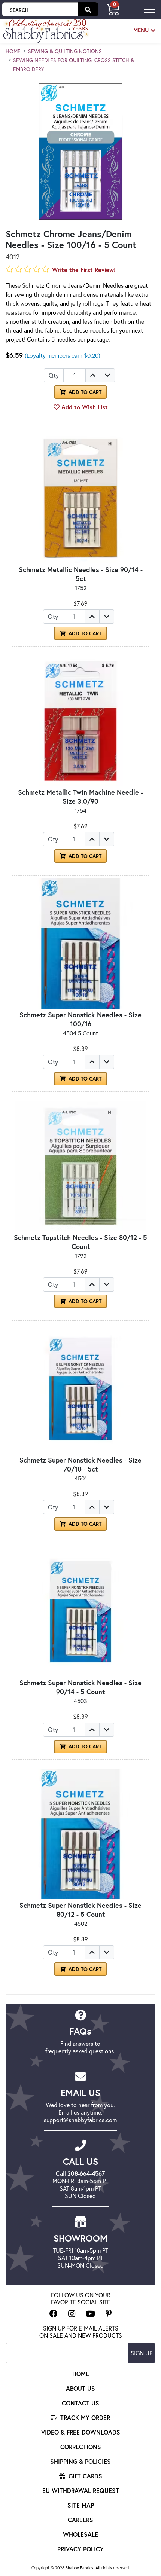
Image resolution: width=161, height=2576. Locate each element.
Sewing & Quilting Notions (65, 51)
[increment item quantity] (93, 375)
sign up (142, 2353)
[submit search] (88, 9)
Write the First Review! (84, 270)
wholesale (80, 2534)
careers (80, 2520)
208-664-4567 (86, 2173)
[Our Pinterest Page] (109, 2314)
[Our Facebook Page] (54, 2314)
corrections (81, 2447)
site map (81, 2505)
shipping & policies (80, 2461)
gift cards (84, 2476)
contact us (80, 2403)
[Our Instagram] (72, 2314)
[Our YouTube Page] (90, 2314)
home (13, 51)
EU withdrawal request (81, 2491)
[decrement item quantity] (107, 375)
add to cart (84, 392)
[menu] (150, 9)
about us (80, 2388)
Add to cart (84, 633)
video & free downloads (81, 2432)
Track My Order (84, 2418)
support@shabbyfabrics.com (80, 2120)
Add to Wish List (84, 407)
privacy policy (80, 2549)
